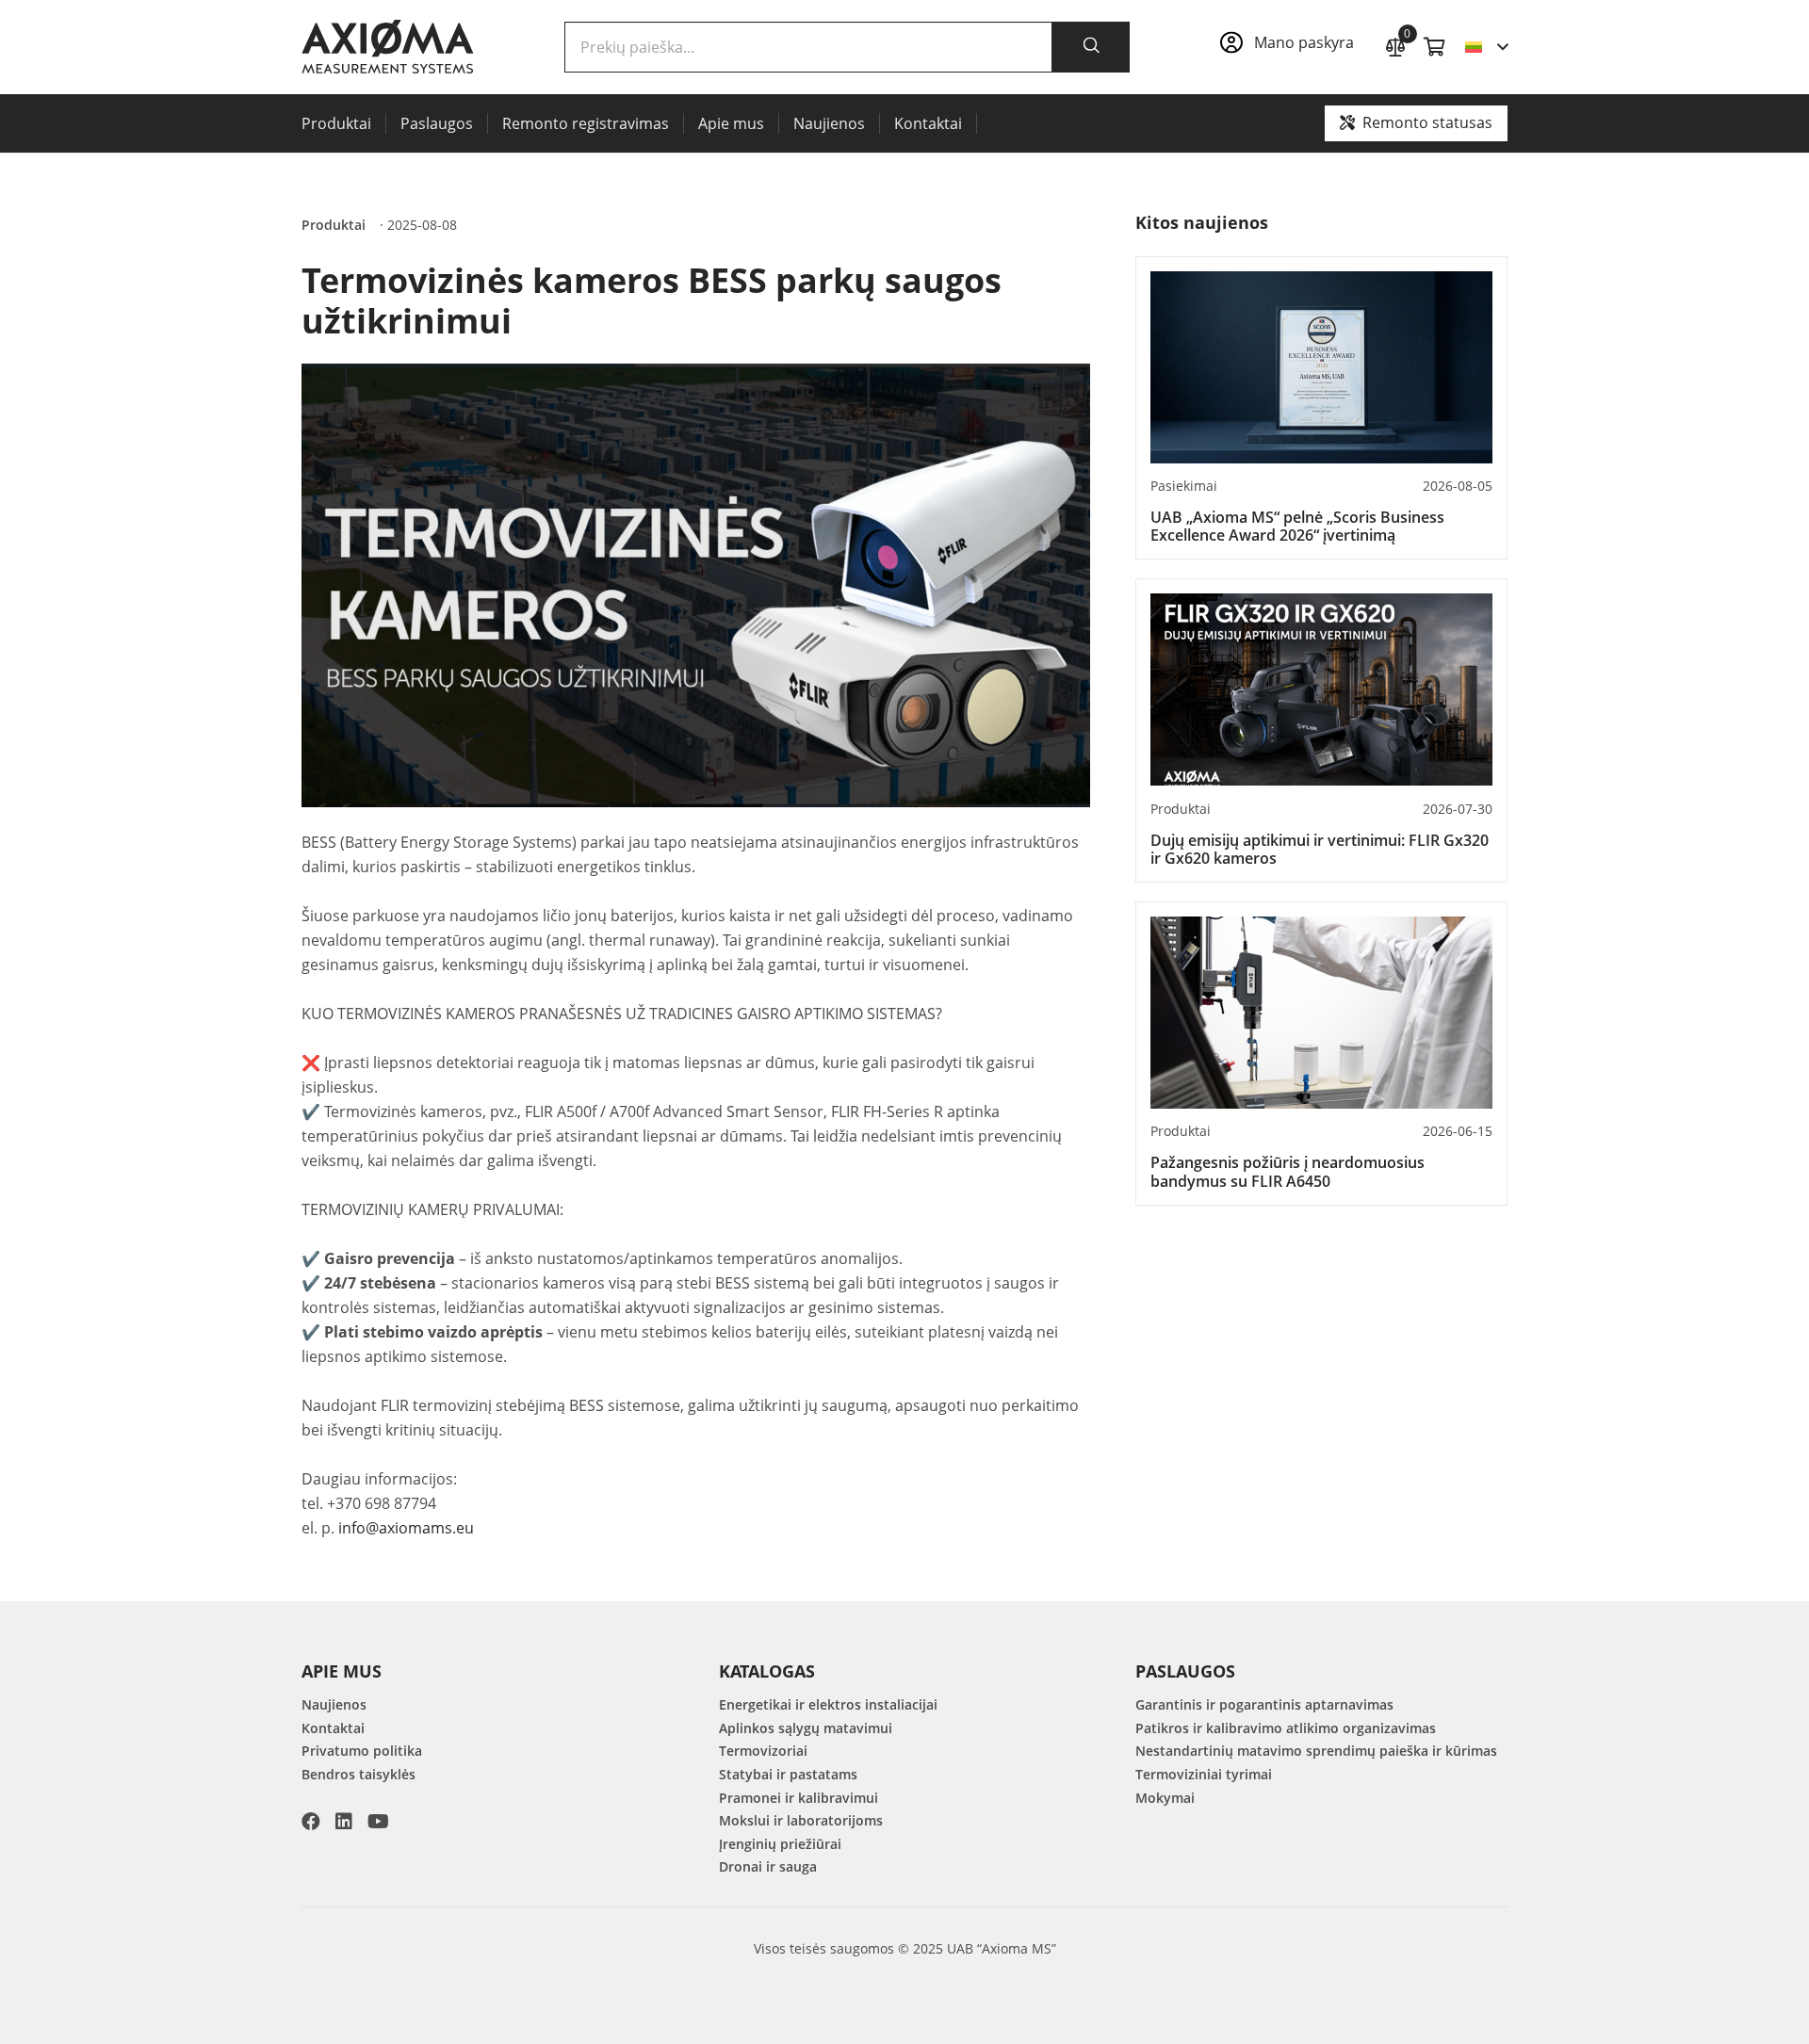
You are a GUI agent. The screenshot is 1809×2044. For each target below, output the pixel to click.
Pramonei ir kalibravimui (799, 1798)
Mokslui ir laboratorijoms (801, 1820)
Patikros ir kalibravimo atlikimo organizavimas (1286, 1728)
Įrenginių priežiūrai (780, 1844)
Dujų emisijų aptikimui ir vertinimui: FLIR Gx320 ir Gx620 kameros (1320, 849)
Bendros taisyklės (359, 1774)
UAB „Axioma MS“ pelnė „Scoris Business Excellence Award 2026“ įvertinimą (1297, 526)
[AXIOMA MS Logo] (388, 47)
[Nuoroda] (1293, 48)
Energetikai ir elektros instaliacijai (828, 1704)
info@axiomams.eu (406, 1528)
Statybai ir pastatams (788, 1774)
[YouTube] (378, 1822)
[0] (1395, 45)
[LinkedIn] (344, 1822)
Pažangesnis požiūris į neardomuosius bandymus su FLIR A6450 (1287, 1171)
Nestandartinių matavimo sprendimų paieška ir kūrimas (1316, 1751)
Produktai (334, 225)
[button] (1486, 47)
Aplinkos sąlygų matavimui (806, 1728)
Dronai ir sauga (768, 1866)
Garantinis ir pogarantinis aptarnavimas (1264, 1704)
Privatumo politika (362, 1751)
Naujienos (334, 1704)
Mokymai (1165, 1798)
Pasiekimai (1184, 486)
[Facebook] (311, 1822)
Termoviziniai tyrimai (1204, 1774)
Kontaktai (333, 1728)
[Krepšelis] (1435, 47)
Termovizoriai (763, 1751)
